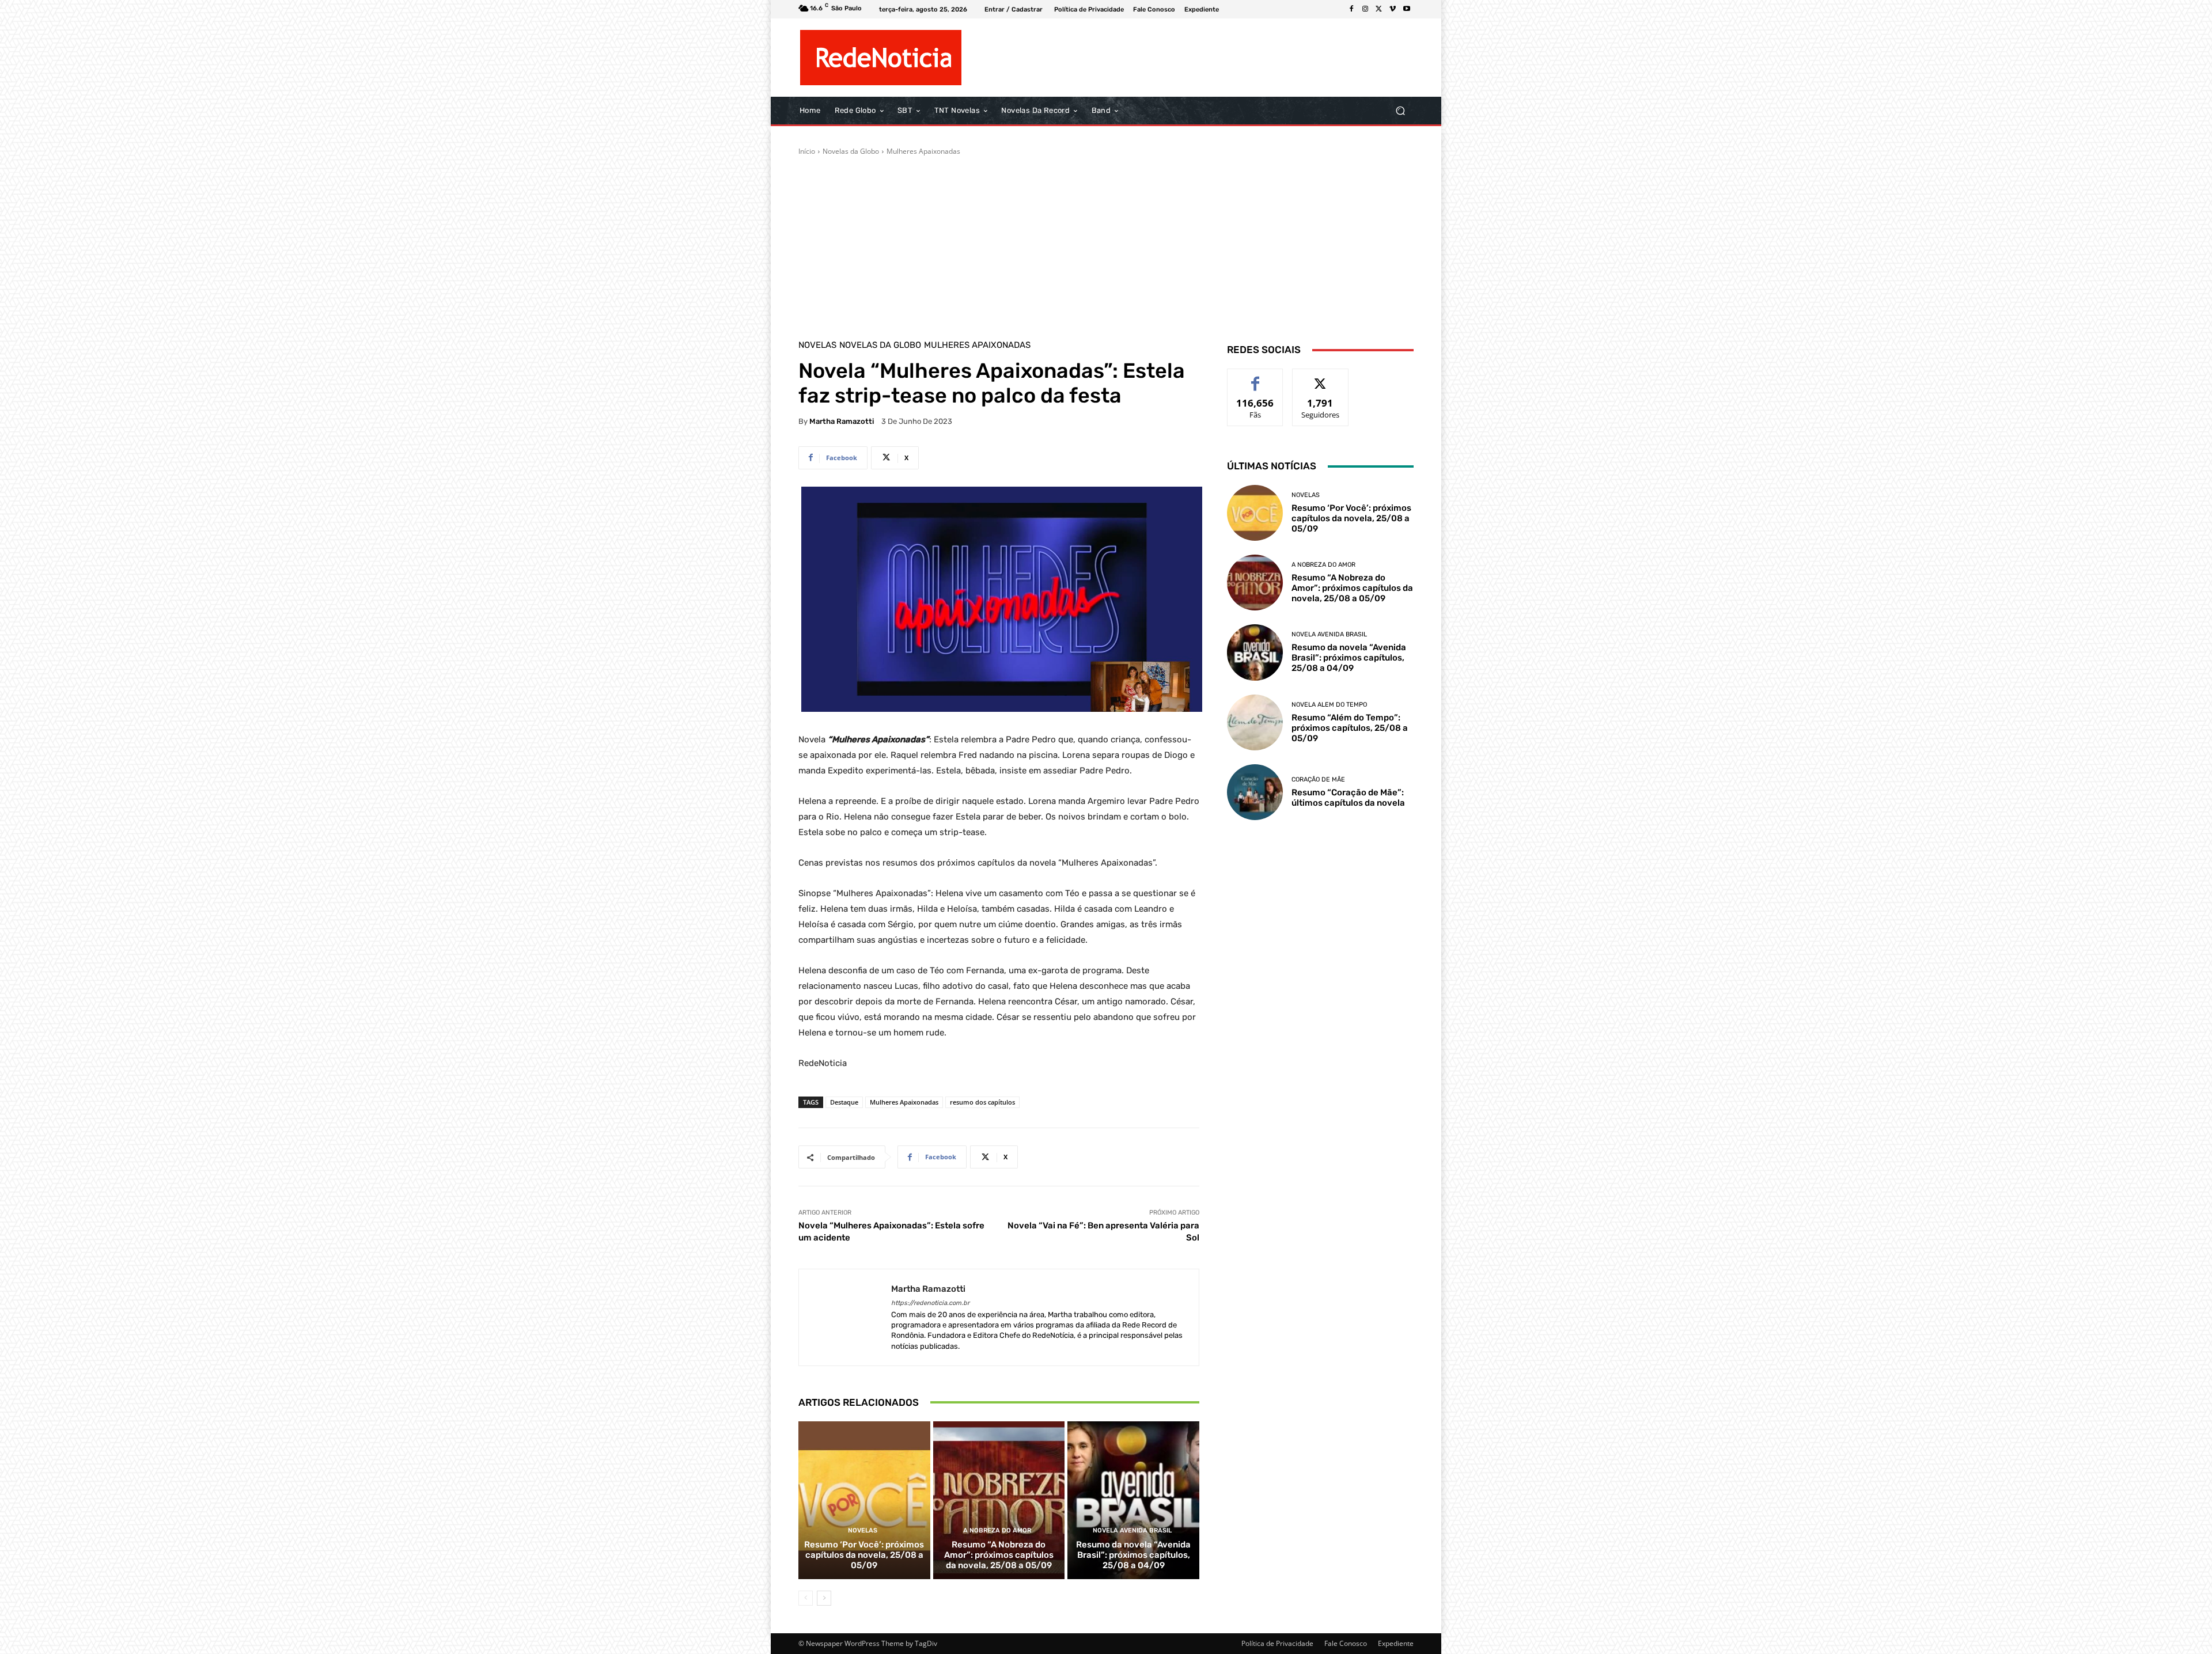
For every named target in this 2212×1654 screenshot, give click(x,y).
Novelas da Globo (851, 151)
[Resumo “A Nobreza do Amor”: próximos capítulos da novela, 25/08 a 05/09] (999, 1500)
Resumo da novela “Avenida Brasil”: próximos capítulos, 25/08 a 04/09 (1133, 1555)
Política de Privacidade (1277, 1643)
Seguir (1321, 378)
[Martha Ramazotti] (845, 1317)
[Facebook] (1351, 9)
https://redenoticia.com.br (930, 1303)
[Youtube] (1407, 9)
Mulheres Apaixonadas (923, 151)
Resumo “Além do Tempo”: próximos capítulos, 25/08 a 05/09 (1350, 728)
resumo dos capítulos (982, 1102)
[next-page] (824, 1598)
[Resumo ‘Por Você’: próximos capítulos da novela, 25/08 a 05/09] (864, 1500)
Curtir (1255, 378)
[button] (1400, 111)
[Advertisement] (1106, 243)
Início (807, 151)
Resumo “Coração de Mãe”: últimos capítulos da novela (1348, 798)
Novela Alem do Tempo (1329, 705)
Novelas (817, 345)
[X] (1379, 9)
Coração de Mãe (1318, 779)
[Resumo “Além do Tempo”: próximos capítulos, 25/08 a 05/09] (1255, 722)
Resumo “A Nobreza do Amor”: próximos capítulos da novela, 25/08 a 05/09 (999, 1555)
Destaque (844, 1102)
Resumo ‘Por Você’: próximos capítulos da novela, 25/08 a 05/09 (864, 1555)
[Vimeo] (1393, 9)
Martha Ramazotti (842, 421)
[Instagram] (1365, 9)
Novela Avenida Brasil (1132, 1530)
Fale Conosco (1346, 1643)
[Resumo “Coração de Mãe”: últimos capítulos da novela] (1255, 792)
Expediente (1396, 1643)
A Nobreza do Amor (997, 1530)
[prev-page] (806, 1598)
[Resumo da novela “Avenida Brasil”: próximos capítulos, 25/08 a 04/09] (1133, 1500)
